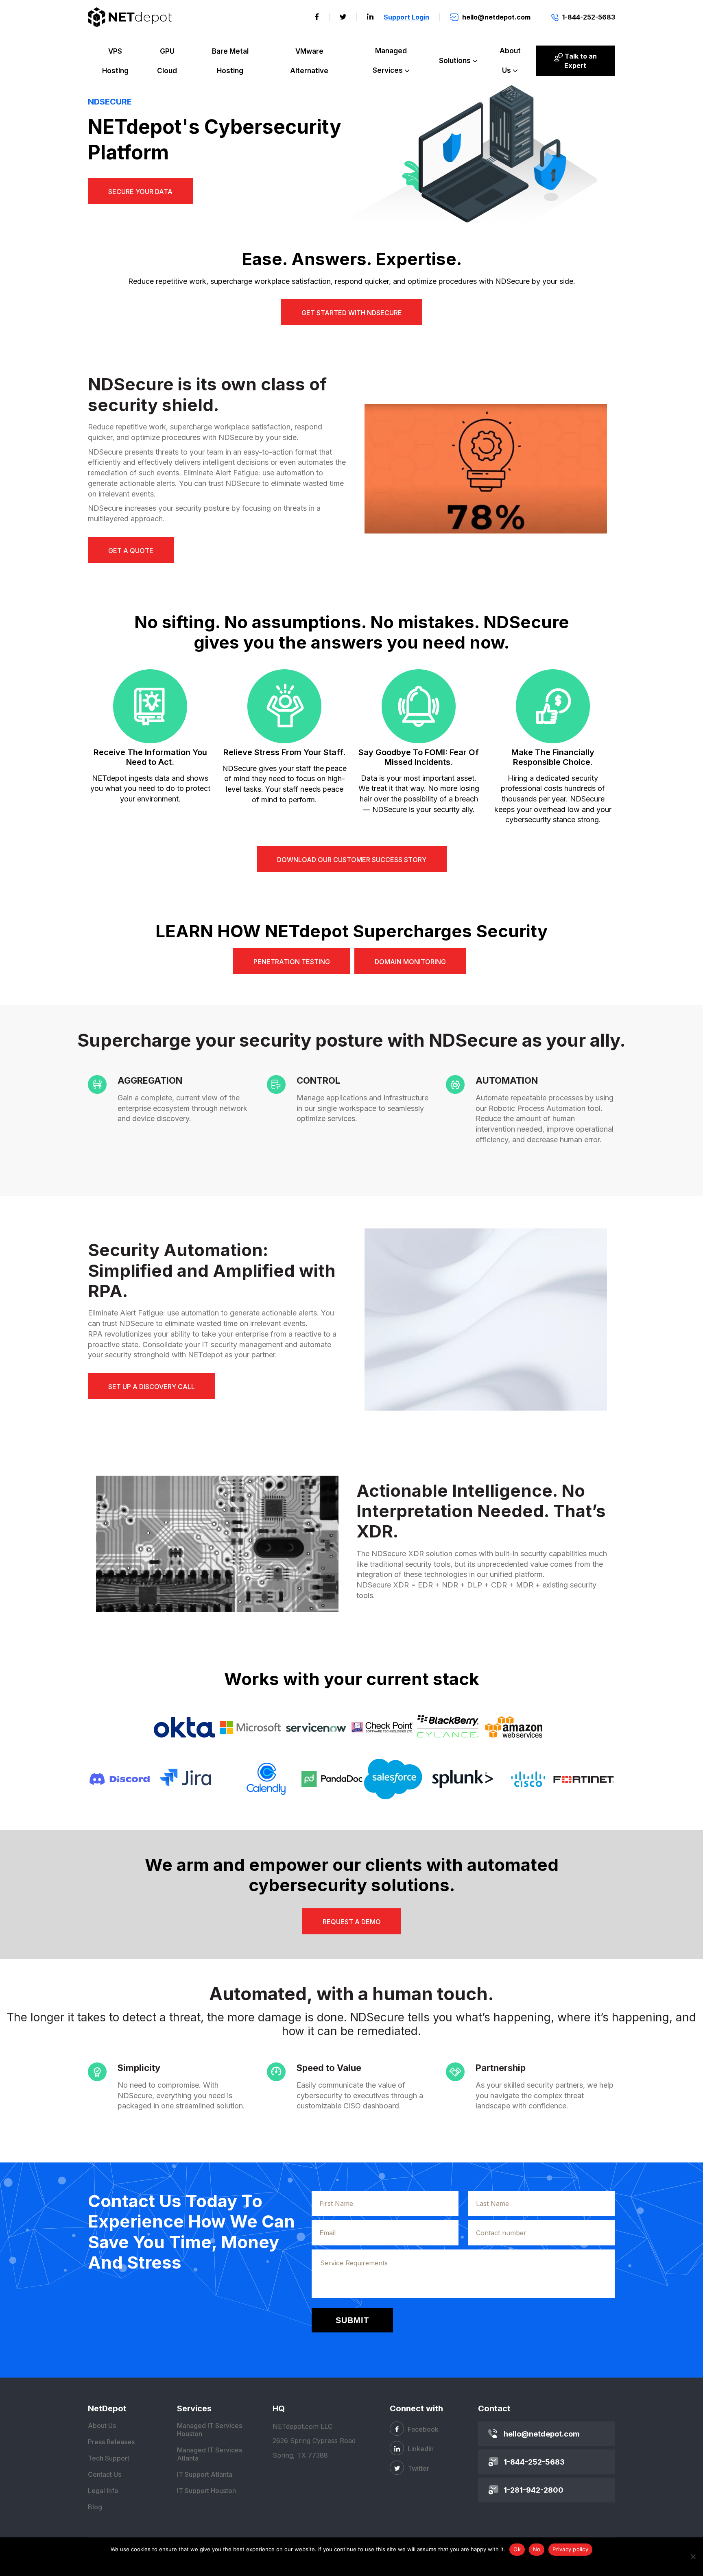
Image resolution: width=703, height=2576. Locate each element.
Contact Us (105, 2474)
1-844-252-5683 (534, 2462)
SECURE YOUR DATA (140, 192)
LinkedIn (420, 2449)
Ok (517, 2549)
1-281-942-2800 (534, 2490)
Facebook (422, 2429)
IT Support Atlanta (205, 2474)
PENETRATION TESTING (292, 962)
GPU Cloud (167, 61)
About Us (510, 61)
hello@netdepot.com (542, 2434)
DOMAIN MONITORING (410, 962)
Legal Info (103, 2491)
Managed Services (390, 61)
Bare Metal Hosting (230, 61)
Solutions (455, 61)
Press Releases (111, 2442)
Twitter (418, 2468)
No (537, 2549)
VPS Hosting (115, 61)
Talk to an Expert (580, 61)
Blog (95, 2507)
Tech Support (109, 2458)
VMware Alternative (309, 61)
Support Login (406, 17)
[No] (693, 2556)
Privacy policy (570, 2549)
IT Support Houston (206, 2491)
